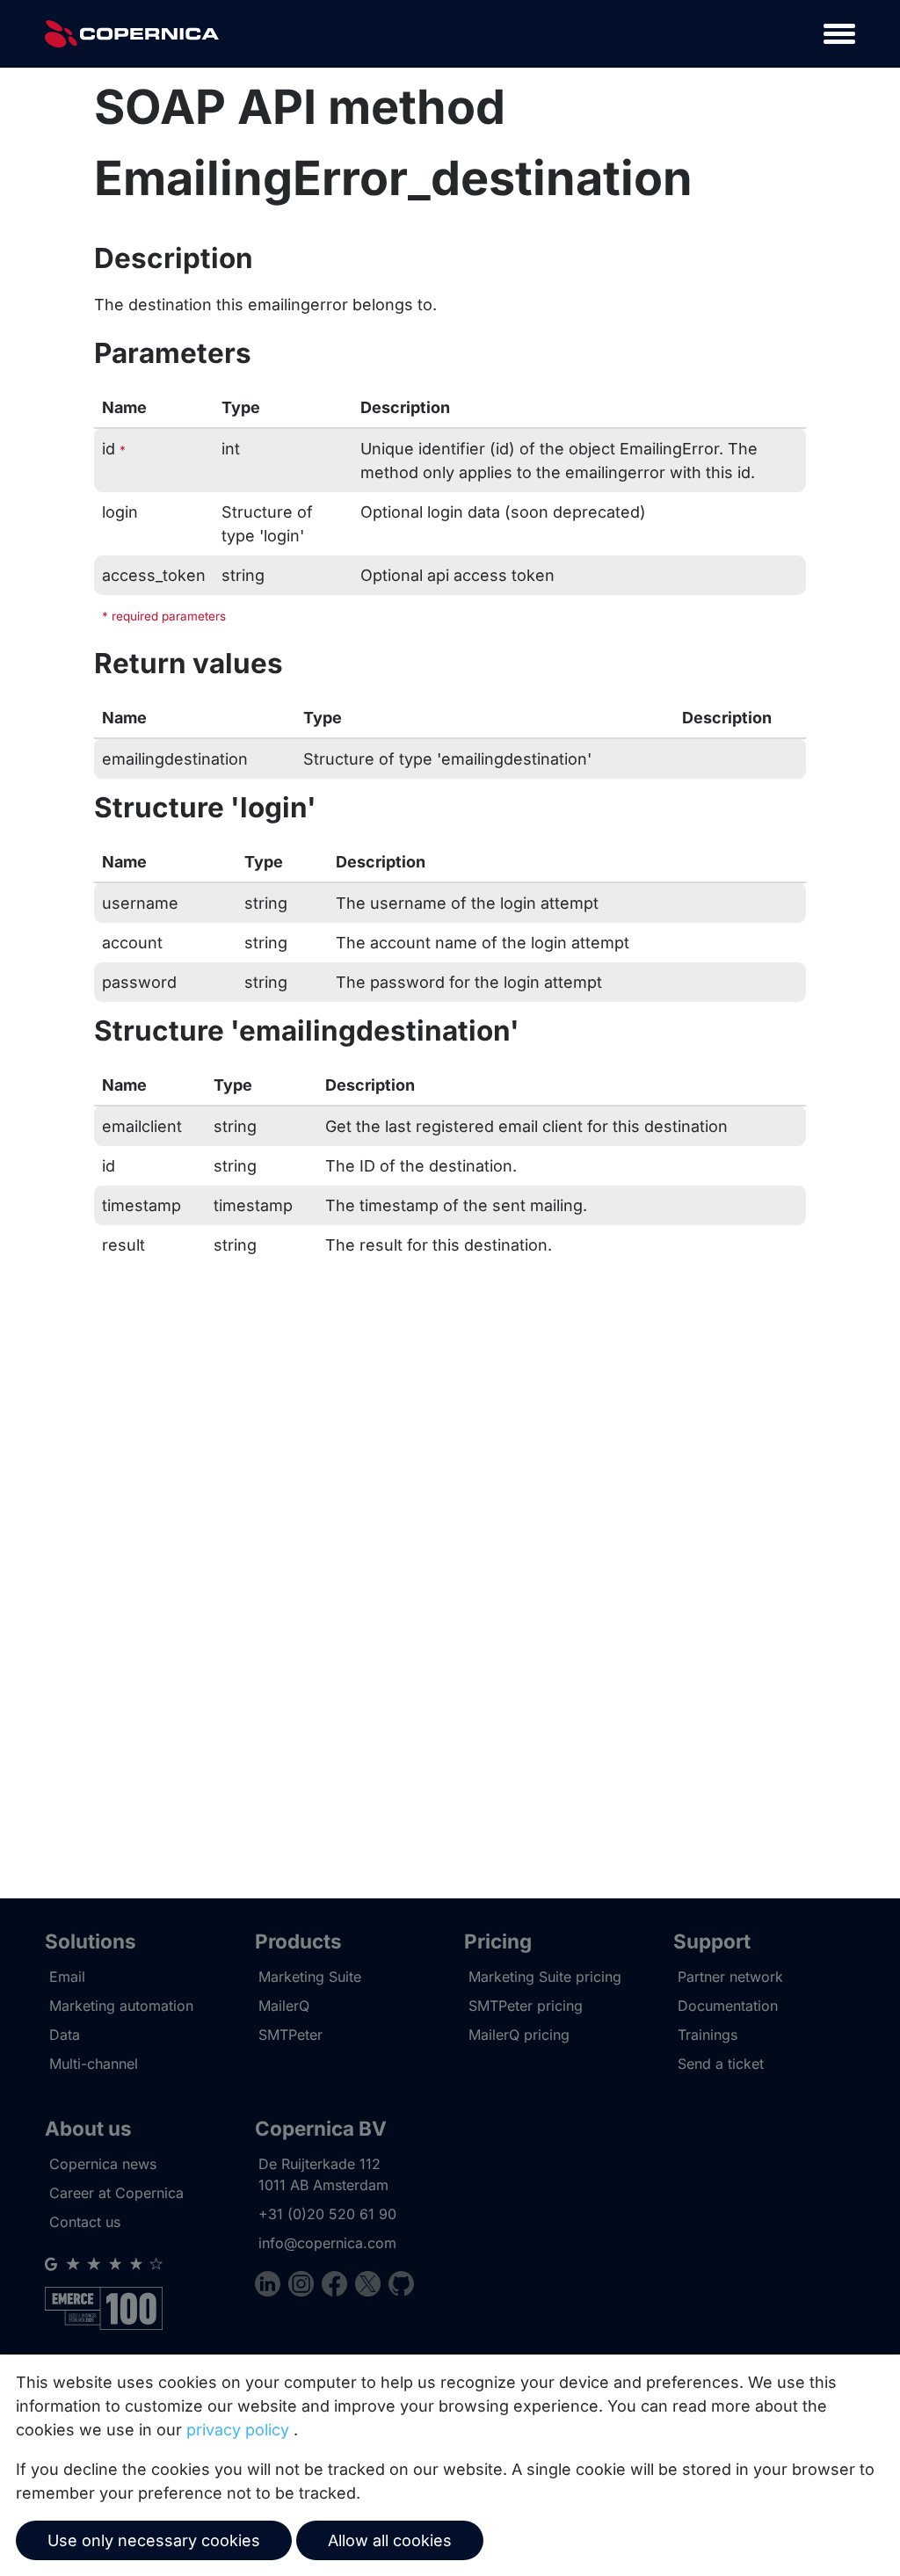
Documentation (728, 2006)
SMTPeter (290, 2035)
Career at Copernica (116, 2193)
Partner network (730, 1977)
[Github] (401, 2286)
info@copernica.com (327, 2243)
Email (67, 1977)
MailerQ (284, 2006)
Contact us (85, 2222)
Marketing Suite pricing (545, 1977)
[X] (372, 2286)
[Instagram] (305, 2286)
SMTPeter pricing (526, 2006)
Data (65, 2035)
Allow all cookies (390, 2540)
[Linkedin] (272, 2286)
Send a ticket (721, 2064)
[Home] (132, 34)
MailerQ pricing (519, 2035)
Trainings (708, 2035)
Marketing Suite (310, 1977)
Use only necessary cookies (154, 2540)
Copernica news (103, 2164)
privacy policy (238, 2430)
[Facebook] (338, 2286)
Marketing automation (121, 2006)
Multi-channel (94, 2064)
